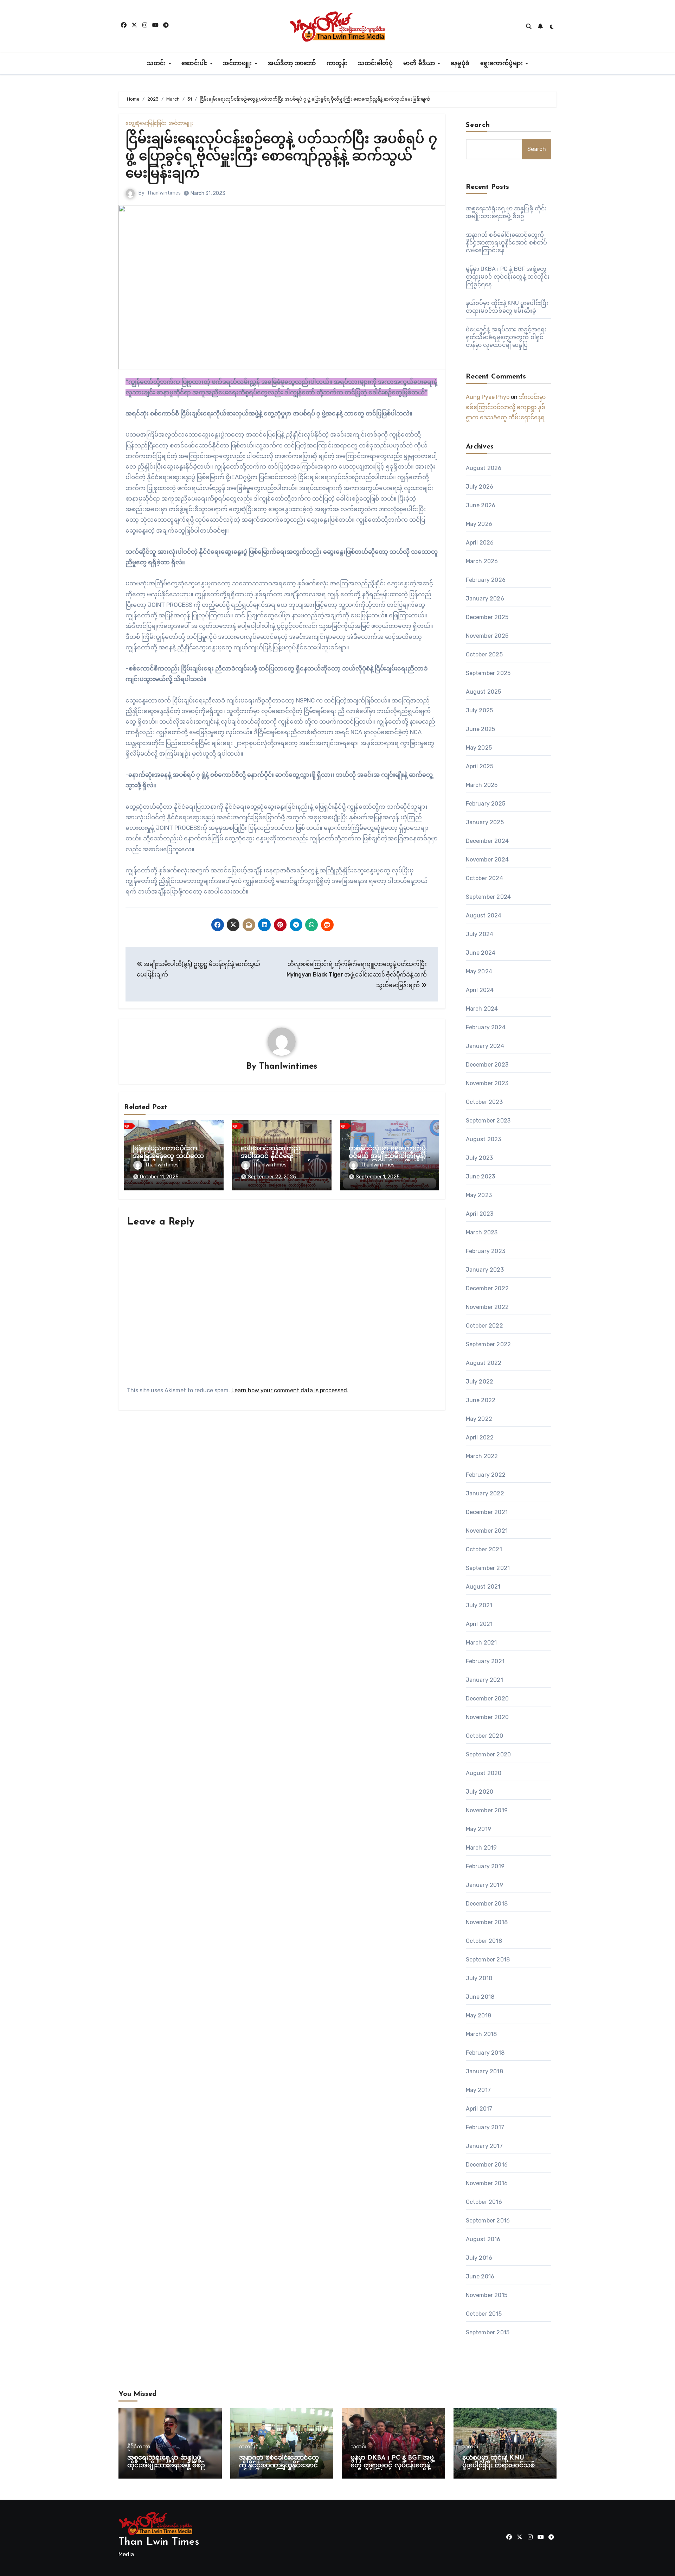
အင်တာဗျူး (238, 64)
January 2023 (485, 1270)
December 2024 (487, 841)
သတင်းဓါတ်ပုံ (375, 64)
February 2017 (485, 2127)
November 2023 (487, 1083)
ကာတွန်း (337, 64)
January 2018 (484, 2071)
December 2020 (487, 1699)
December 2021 (487, 1512)
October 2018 (484, 1941)
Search (478, 125)
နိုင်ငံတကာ (139, 2447)
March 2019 (481, 1848)
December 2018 (487, 1904)
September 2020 (488, 1754)
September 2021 (488, 1568)
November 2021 (487, 1531)
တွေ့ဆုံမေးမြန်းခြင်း (146, 123)
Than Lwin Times (159, 2542)
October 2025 (484, 654)
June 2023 (481, 1176)
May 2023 (479, 1195)
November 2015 (487, 2295)
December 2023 (487, 1065)
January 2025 (485, 822)
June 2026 (481, 505)
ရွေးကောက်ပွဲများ (503, 64)
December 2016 (487, 2165)
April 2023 (480, 1214)
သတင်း (157, 64)
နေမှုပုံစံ (460, 64)
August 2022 (484, 1363)
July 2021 (479, 1605)
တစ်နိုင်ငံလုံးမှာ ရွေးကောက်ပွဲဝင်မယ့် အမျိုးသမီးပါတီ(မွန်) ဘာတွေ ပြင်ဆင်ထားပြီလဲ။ (387, 1156)
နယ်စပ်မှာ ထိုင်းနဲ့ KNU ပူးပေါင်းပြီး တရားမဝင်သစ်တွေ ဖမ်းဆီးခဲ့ (504, 2466)
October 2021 (484, 1549)
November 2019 (487, 1810)
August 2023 (484, 1139)
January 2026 (485, 599)
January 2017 (484, 2146)
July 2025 (480, 710)
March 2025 (482, 785)
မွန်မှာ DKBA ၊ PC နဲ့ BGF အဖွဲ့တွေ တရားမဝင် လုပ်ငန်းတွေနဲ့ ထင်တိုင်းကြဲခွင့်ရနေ (508, 277)
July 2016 (479, 2258)
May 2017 (478, 2090)
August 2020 (484, 1773)
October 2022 (484, 1326)
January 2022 (485, 1493)
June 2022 (481, 1400)
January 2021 (484, 1680)
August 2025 (484, 692)
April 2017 (479, 2109)
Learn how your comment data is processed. (290, 1390)
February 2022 (486, 1475)
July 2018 (479, 1978)
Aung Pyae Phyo (488, 397)
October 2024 (484, 878)
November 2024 (487, 860)
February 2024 (486, 1027)
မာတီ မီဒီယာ (420, 64)
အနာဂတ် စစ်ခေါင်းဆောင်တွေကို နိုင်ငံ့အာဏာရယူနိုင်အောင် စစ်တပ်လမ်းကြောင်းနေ (507, 243)
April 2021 (479, 1624)
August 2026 (484, 468)
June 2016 (480, 2276)
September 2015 (488, 2332)
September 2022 (488, 1344)
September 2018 (488, 1960)
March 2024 (482, 1009)
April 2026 (480, 543)
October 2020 (484, 1736)
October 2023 (484, 1102)
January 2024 (485, 1046)
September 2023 (488, 1121)
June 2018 (480, 1997)
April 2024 (480, 990)
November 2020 (487, 1717)
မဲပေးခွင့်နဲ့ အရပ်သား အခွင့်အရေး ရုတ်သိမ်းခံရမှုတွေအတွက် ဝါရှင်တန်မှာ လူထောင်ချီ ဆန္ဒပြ (506, 337)
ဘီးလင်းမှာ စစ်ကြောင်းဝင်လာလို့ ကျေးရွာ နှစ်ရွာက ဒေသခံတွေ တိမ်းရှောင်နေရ (506, 407)
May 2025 (479, 748)
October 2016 (484, 2202)
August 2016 (483, 2239)
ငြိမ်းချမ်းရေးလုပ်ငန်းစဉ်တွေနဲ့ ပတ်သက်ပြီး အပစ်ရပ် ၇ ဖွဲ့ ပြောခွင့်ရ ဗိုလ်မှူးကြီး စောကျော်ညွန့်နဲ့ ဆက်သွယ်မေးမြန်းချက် (281, 157)
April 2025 (480, 766)
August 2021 (483, 1587)
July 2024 (480, 934)
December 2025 (487, 617)
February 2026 (486, 580)
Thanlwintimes (164, 193)
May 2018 (479, 2015)
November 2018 (487, 1922)
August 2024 (484, 915)
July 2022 (480, 1382)
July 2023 (480, 1158)
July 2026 (480, 487)
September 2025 (488, 673)
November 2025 (487, 636)
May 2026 (479, 524)
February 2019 (485, 1866)
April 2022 (480, 1438)
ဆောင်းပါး (195, 64)
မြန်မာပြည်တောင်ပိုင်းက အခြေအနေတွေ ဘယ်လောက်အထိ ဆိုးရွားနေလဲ (172, 1156)
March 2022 (482, 1456)
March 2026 (482, 561)
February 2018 (485, 2053)
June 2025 (481, 729)
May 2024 (479, 971)
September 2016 (488, 2221)
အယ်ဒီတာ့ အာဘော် (292, 64)
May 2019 (479, 1829)
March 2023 (482, 1232)
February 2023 (486, 1251)
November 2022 (487, 1307)
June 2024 (481, 953)
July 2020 (480, 1792)
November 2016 (487, 2183)
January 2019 (484, 1885)
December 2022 (487, 1288)
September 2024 (488, 897)
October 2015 (484, 2314)
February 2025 (486, 804)
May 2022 (479, 1419)
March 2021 (481, 1643)
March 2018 (481, 2034)
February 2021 (485, 1661)
